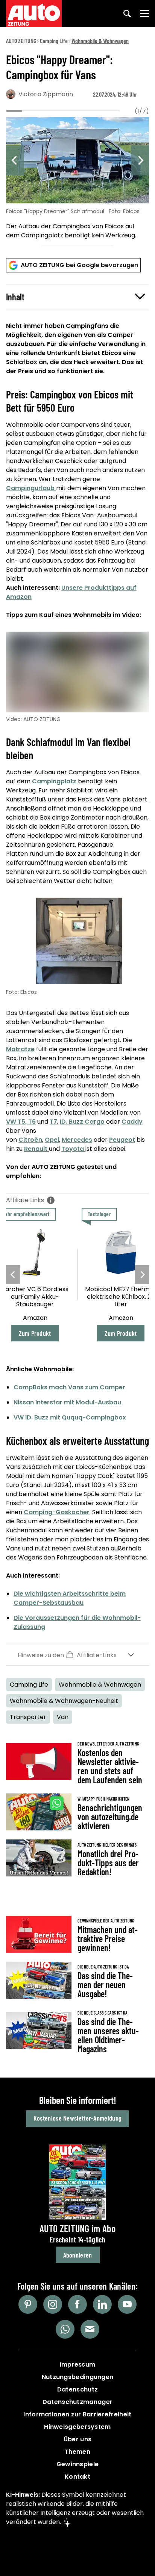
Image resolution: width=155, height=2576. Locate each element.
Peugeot (122, 1140)
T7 (53, 1122)
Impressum (78, 2365)
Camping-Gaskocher (57, 1512)
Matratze (20, 1049)
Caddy (132, 1122)
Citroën (30, 1140)
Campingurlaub (31, 488)
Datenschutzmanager (77, 2402)
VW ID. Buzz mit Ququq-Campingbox (70, 1417)
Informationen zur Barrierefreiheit (77, 2414)
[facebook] (77, 2304)
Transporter (28, 1717)
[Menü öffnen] (144, 14)
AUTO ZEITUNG (21, 41)
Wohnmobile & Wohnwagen (100, 41)
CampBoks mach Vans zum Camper (69, 1387)
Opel (52, 1140)
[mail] (90, 2329)
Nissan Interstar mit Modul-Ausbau (67, 1402)
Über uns (77, 2439)
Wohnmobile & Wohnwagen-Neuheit (64, 1701)
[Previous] (15, 160)
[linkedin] (102, 2304)
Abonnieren (78, 2255)
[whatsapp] (65, 2329)
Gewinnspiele (78, 2464)
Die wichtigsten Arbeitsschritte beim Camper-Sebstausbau (70, 1598)
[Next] (140, 160)
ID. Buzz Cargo (82, 1122)
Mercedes (77, 1140)
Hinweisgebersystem (77, 2427)
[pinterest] (28, 2304)
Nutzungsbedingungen (78, 2377)
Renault (36, 1149)
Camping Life (54, 41)
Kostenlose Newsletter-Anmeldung (77, 2118)
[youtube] (127, 2304)
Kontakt (77, 2477)
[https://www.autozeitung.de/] (34, 14)
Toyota (73, 1149)
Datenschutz (77, 2389)
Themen (77, 2452)
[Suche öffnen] (127, 14)
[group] (77, 179)
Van (63, 1717)
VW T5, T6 (21, 1122)
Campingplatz (55, 781)
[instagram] (53, 2304)
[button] (77, 297)
